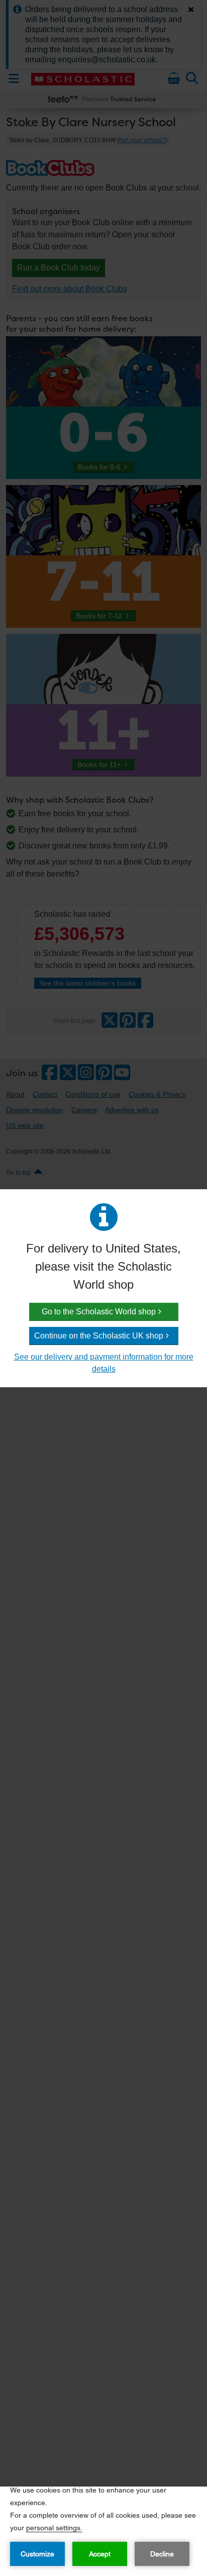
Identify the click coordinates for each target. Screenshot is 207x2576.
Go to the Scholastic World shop (99, 1312)
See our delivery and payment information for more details (104, 1363)
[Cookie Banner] (103, 2531)
